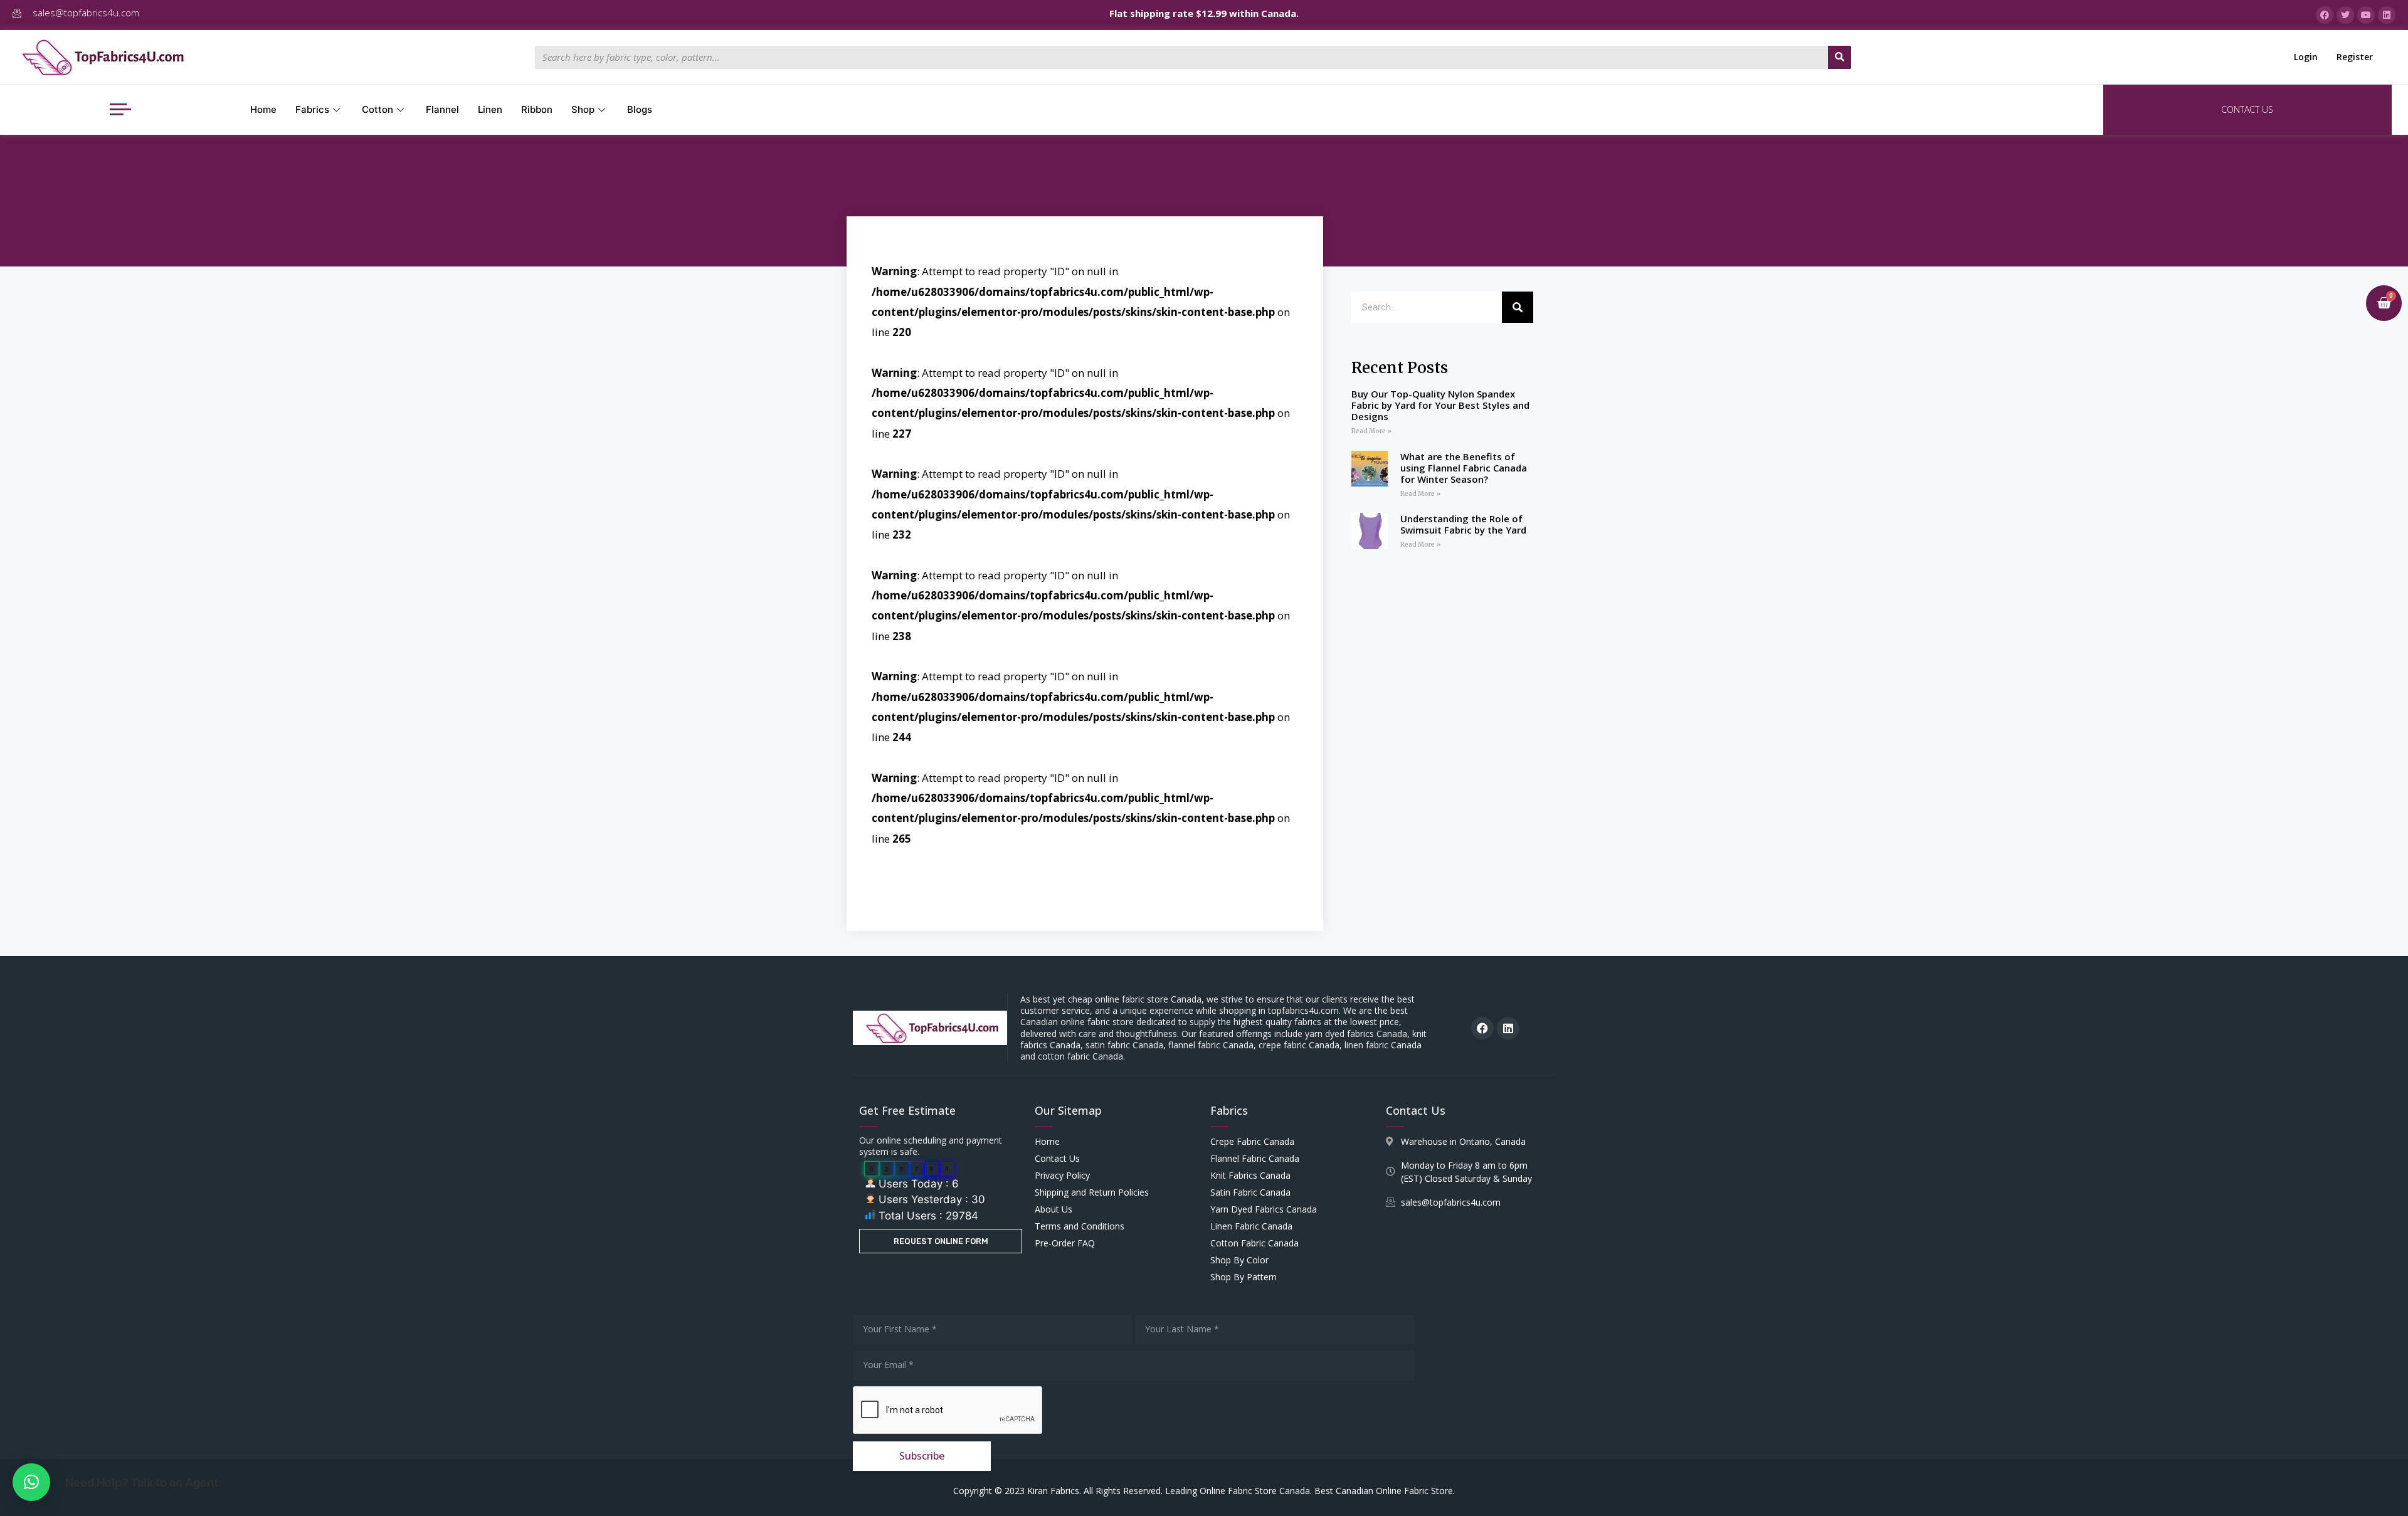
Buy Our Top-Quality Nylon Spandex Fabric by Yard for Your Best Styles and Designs (1440, 405)
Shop (583, 109)
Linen (490, 109)
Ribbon (537, 109)
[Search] (1840, 57)
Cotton (378, 109)
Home (263, 109)
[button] (31, 1482)
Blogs (640, 109)
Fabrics (312, 109)
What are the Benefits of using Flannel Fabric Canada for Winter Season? (1464, 468)
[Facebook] (1482, 1028)
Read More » (1371, 431)
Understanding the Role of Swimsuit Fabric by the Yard (1463, 524)
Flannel (442, 109)
